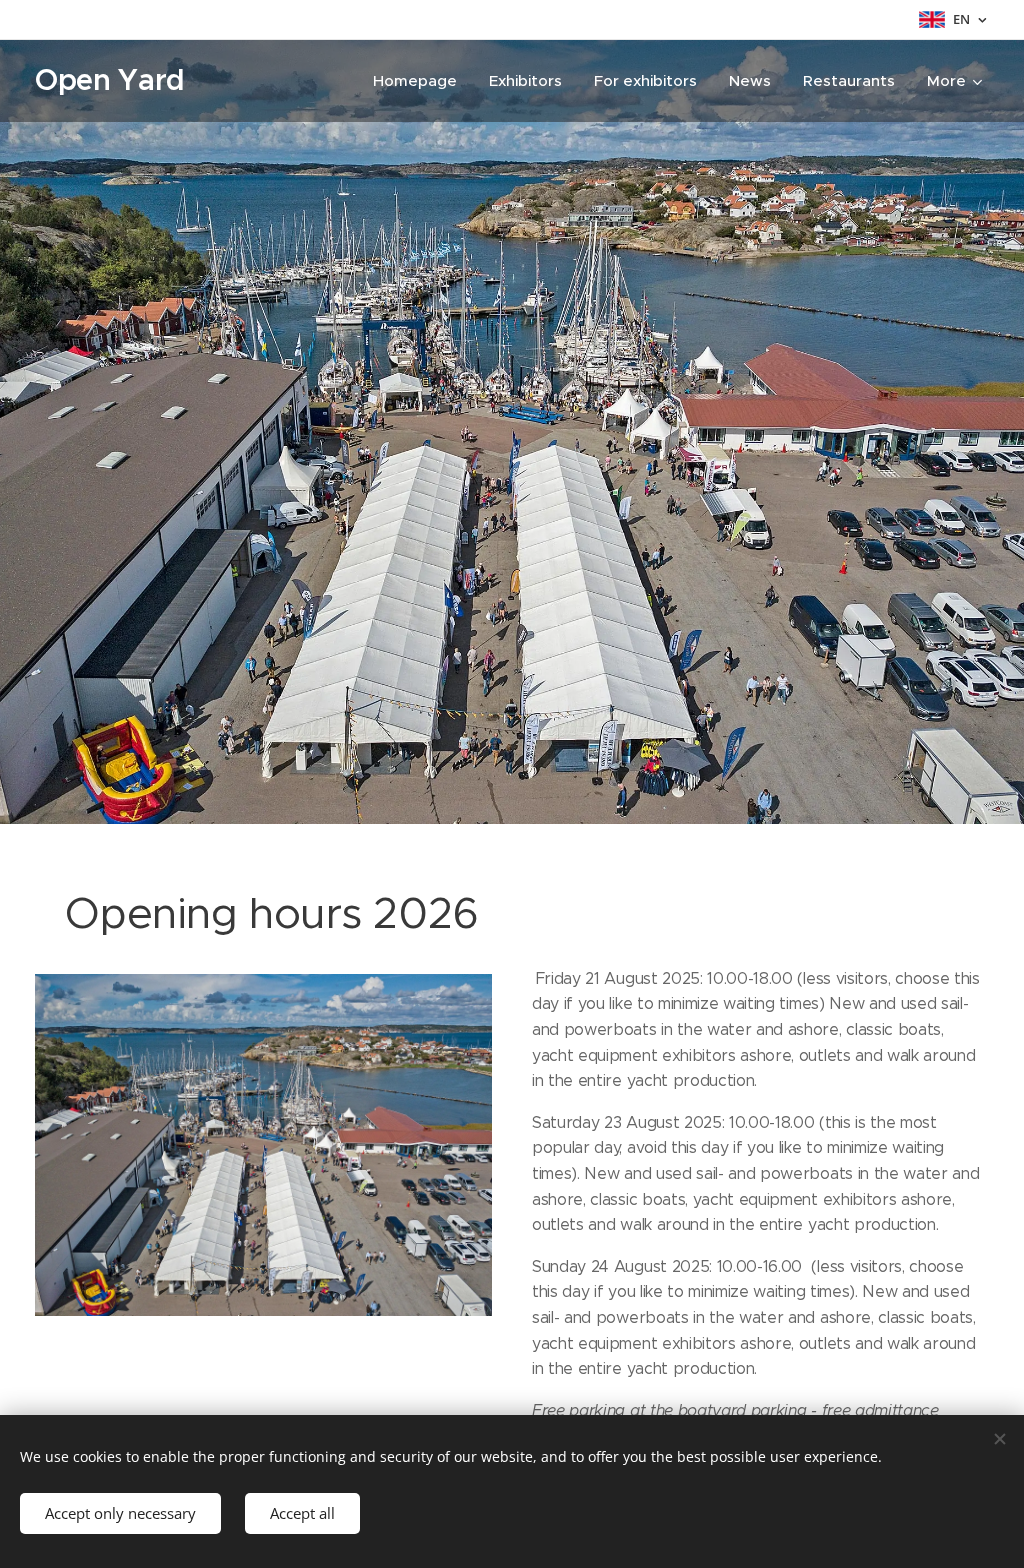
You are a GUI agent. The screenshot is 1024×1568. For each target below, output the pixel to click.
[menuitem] (420, 81)
